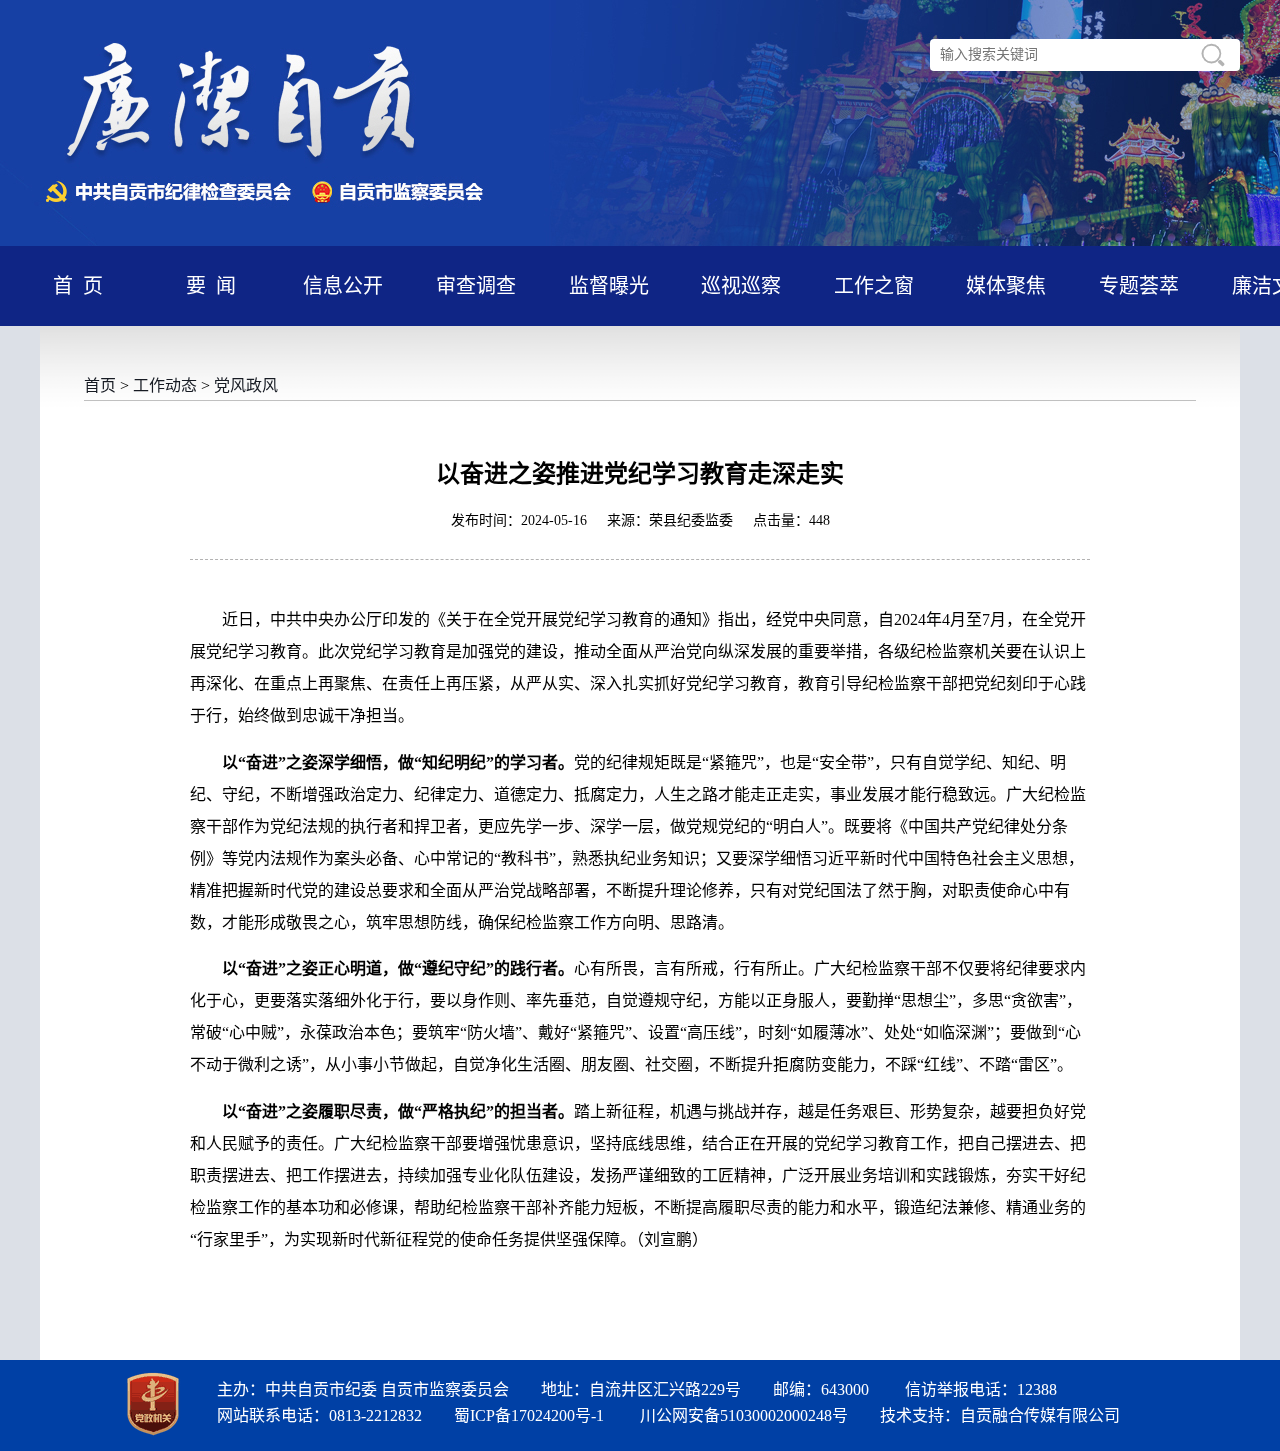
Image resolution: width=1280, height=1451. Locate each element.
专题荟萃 (1139, 286)
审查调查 (476, 286)
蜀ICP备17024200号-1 (529, 1415)
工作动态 (165, 385)
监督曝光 (609, 286)
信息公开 (343, 286)
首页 (100, 385)
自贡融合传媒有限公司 (1040, 1415)
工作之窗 (874, 286)
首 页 (78, 286)
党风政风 (246, 385)
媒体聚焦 (1006, 286)
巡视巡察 (741, 286)
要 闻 (211, 286)
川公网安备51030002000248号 (744, 1415)
